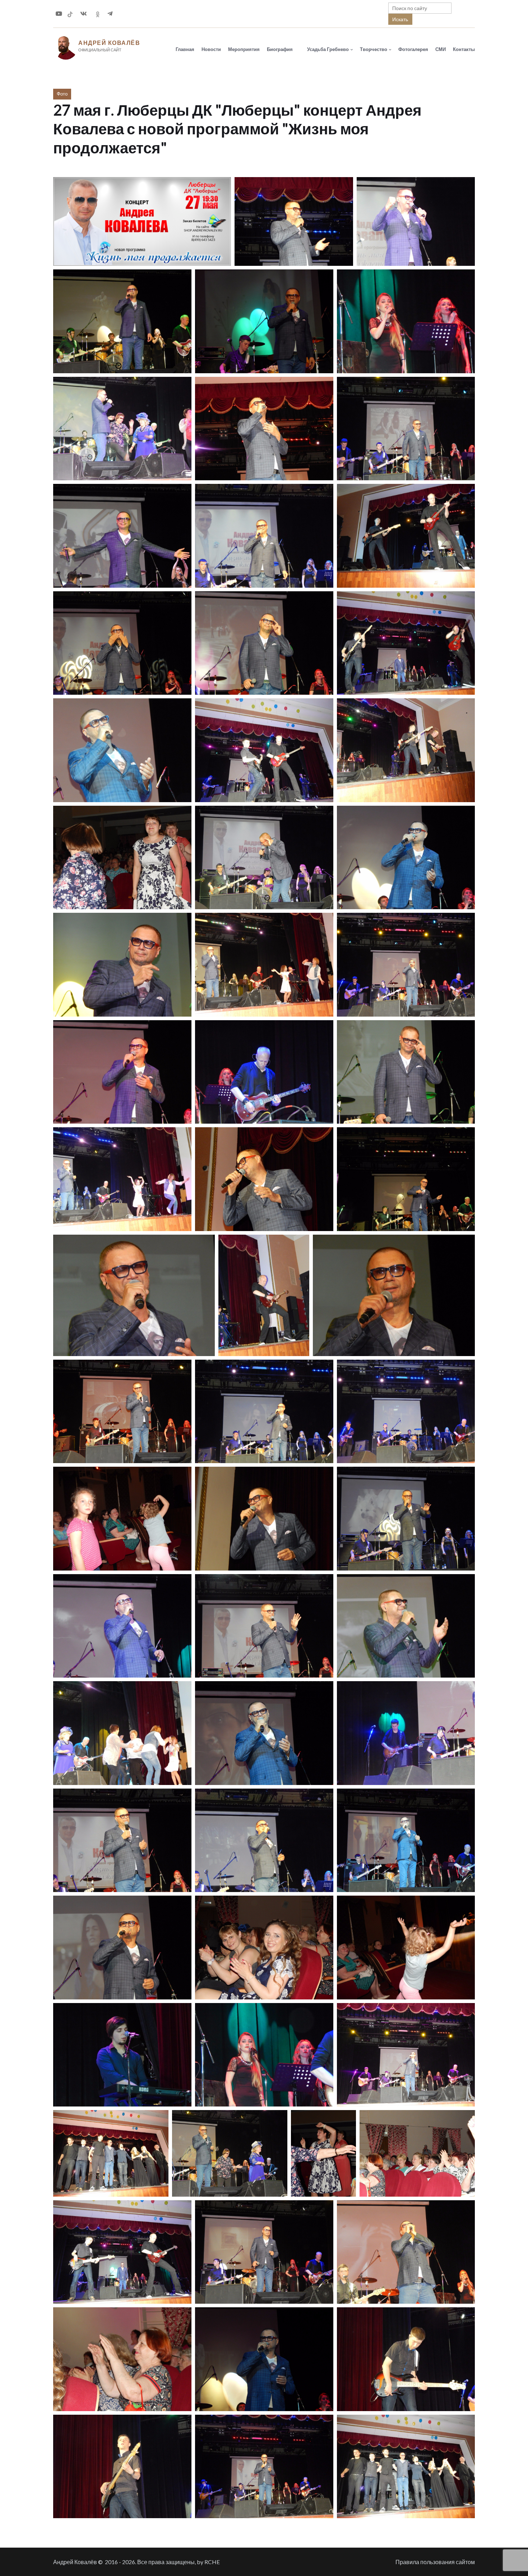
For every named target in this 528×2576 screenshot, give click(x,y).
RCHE (212, 2562)
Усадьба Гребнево (328, 49)
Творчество (374, 49)
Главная (185, 49)
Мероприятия (244, 49)
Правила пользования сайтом (435, 2562)
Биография (280, 49)
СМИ (441, 49)
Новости (211, 49)
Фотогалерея (413, 49)
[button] (142, 221)
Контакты (464, 49)
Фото (62, 94)
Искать (400, 19)
